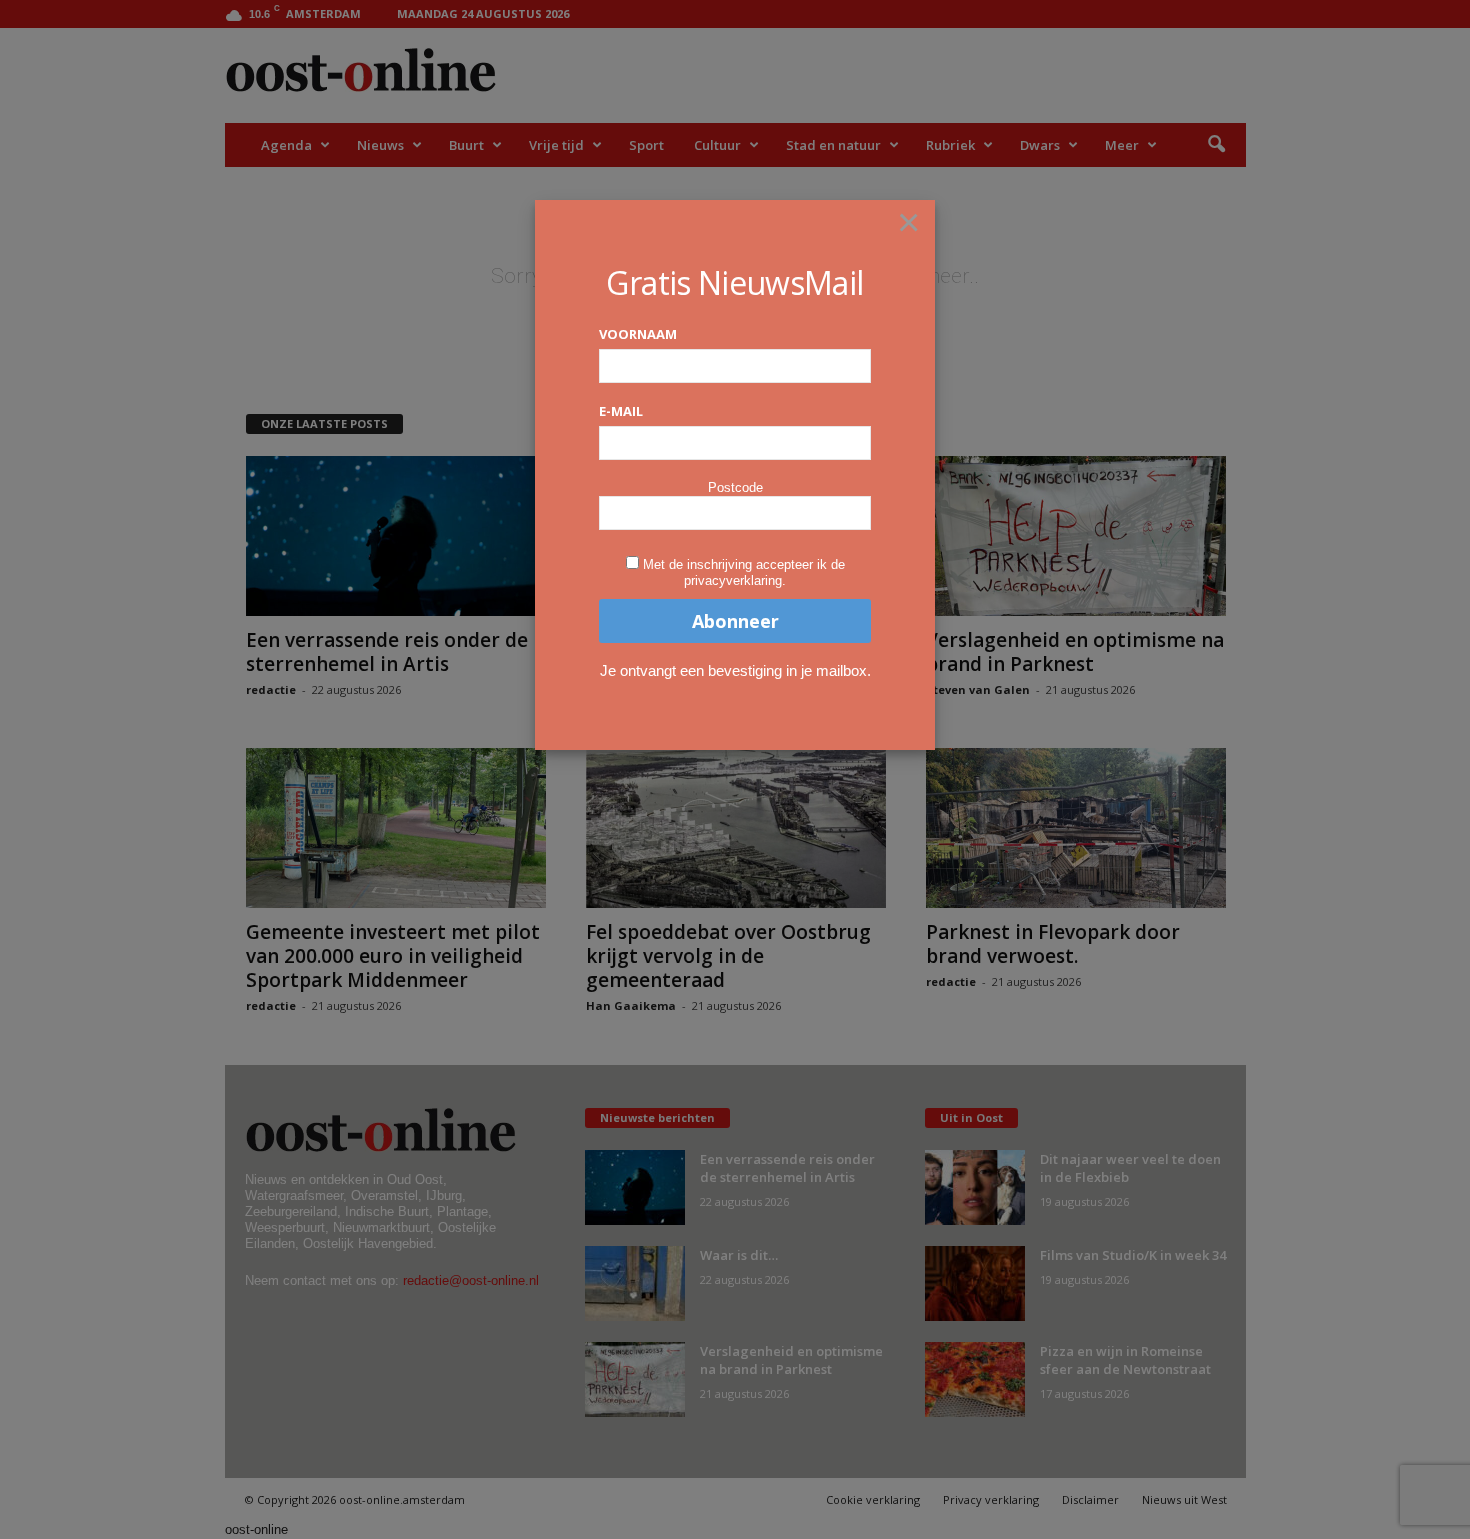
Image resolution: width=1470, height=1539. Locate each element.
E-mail (621, 411)
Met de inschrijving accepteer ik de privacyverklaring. (744, 572)
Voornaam (638, 334)
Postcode (735, 487)
